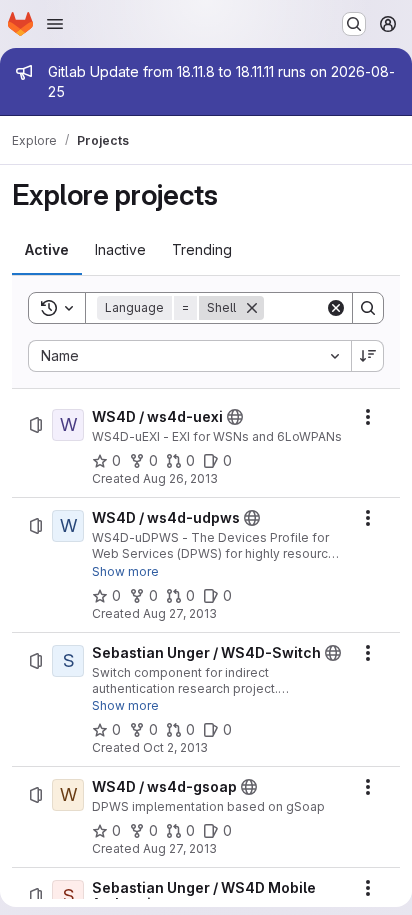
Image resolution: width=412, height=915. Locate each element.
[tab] (47, 250)
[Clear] (336, 308)
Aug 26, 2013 (180, 478)
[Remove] (252, 308)
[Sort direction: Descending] (368, 356)
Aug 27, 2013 (180, 613)
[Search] (368, 308)
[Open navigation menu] (55, 24)
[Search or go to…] (354, 24)
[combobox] (189, 356)
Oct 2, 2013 (175, 747)
